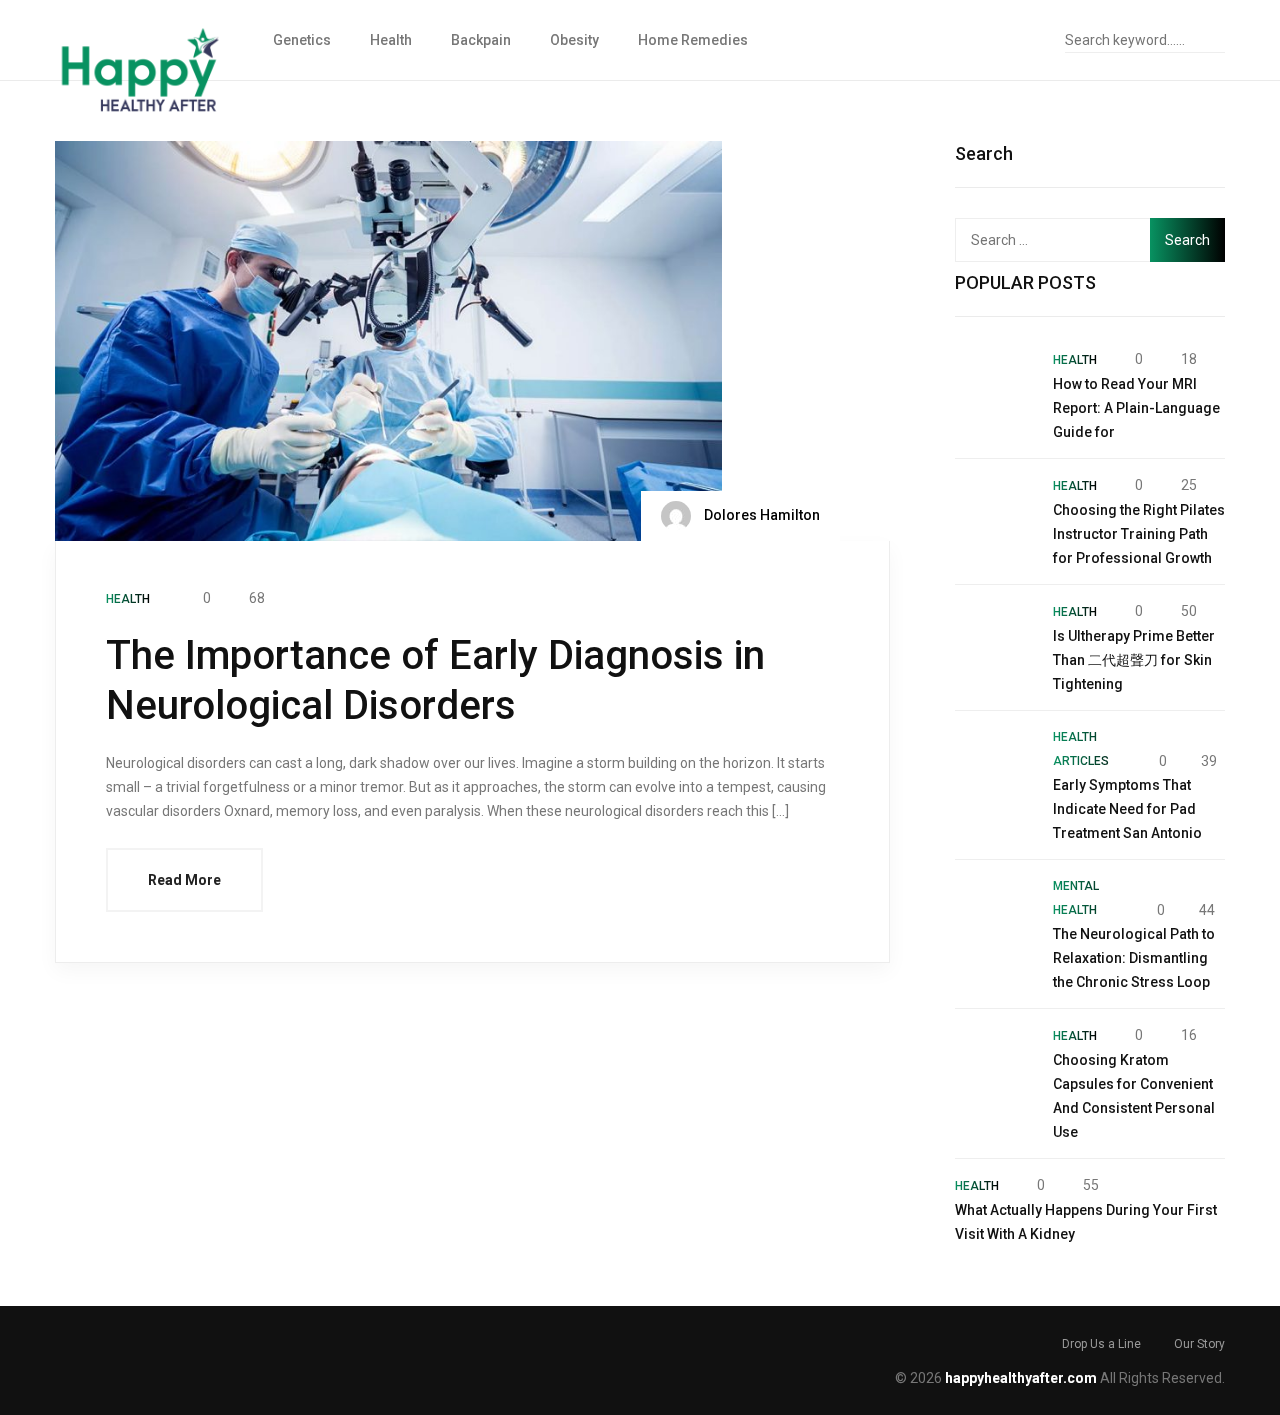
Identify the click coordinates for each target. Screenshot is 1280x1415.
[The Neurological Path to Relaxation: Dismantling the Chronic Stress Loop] (994, 913)
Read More (184, 880)
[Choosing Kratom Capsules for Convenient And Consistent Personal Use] (994, 1062)
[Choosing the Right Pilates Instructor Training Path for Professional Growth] (994, 512)
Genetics (302, 40)
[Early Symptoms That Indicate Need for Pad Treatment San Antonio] (994, 764)
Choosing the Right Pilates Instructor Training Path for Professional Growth (1139, 534)
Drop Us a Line (1101, 1344)
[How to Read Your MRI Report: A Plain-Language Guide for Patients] (994, 386)
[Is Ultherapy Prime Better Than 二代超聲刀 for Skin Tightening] (994, 638)
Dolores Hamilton (760, 515)
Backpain (481, 40)
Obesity (574, 40)
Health (391, 40)
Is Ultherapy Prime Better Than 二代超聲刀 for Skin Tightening (1134, 660)
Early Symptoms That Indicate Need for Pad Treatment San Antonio (1127, 809)
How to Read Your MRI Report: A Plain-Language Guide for (1136, 408)
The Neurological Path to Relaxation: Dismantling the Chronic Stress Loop (1134, 958)
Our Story (1199, 1344)
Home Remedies (693, 40)
